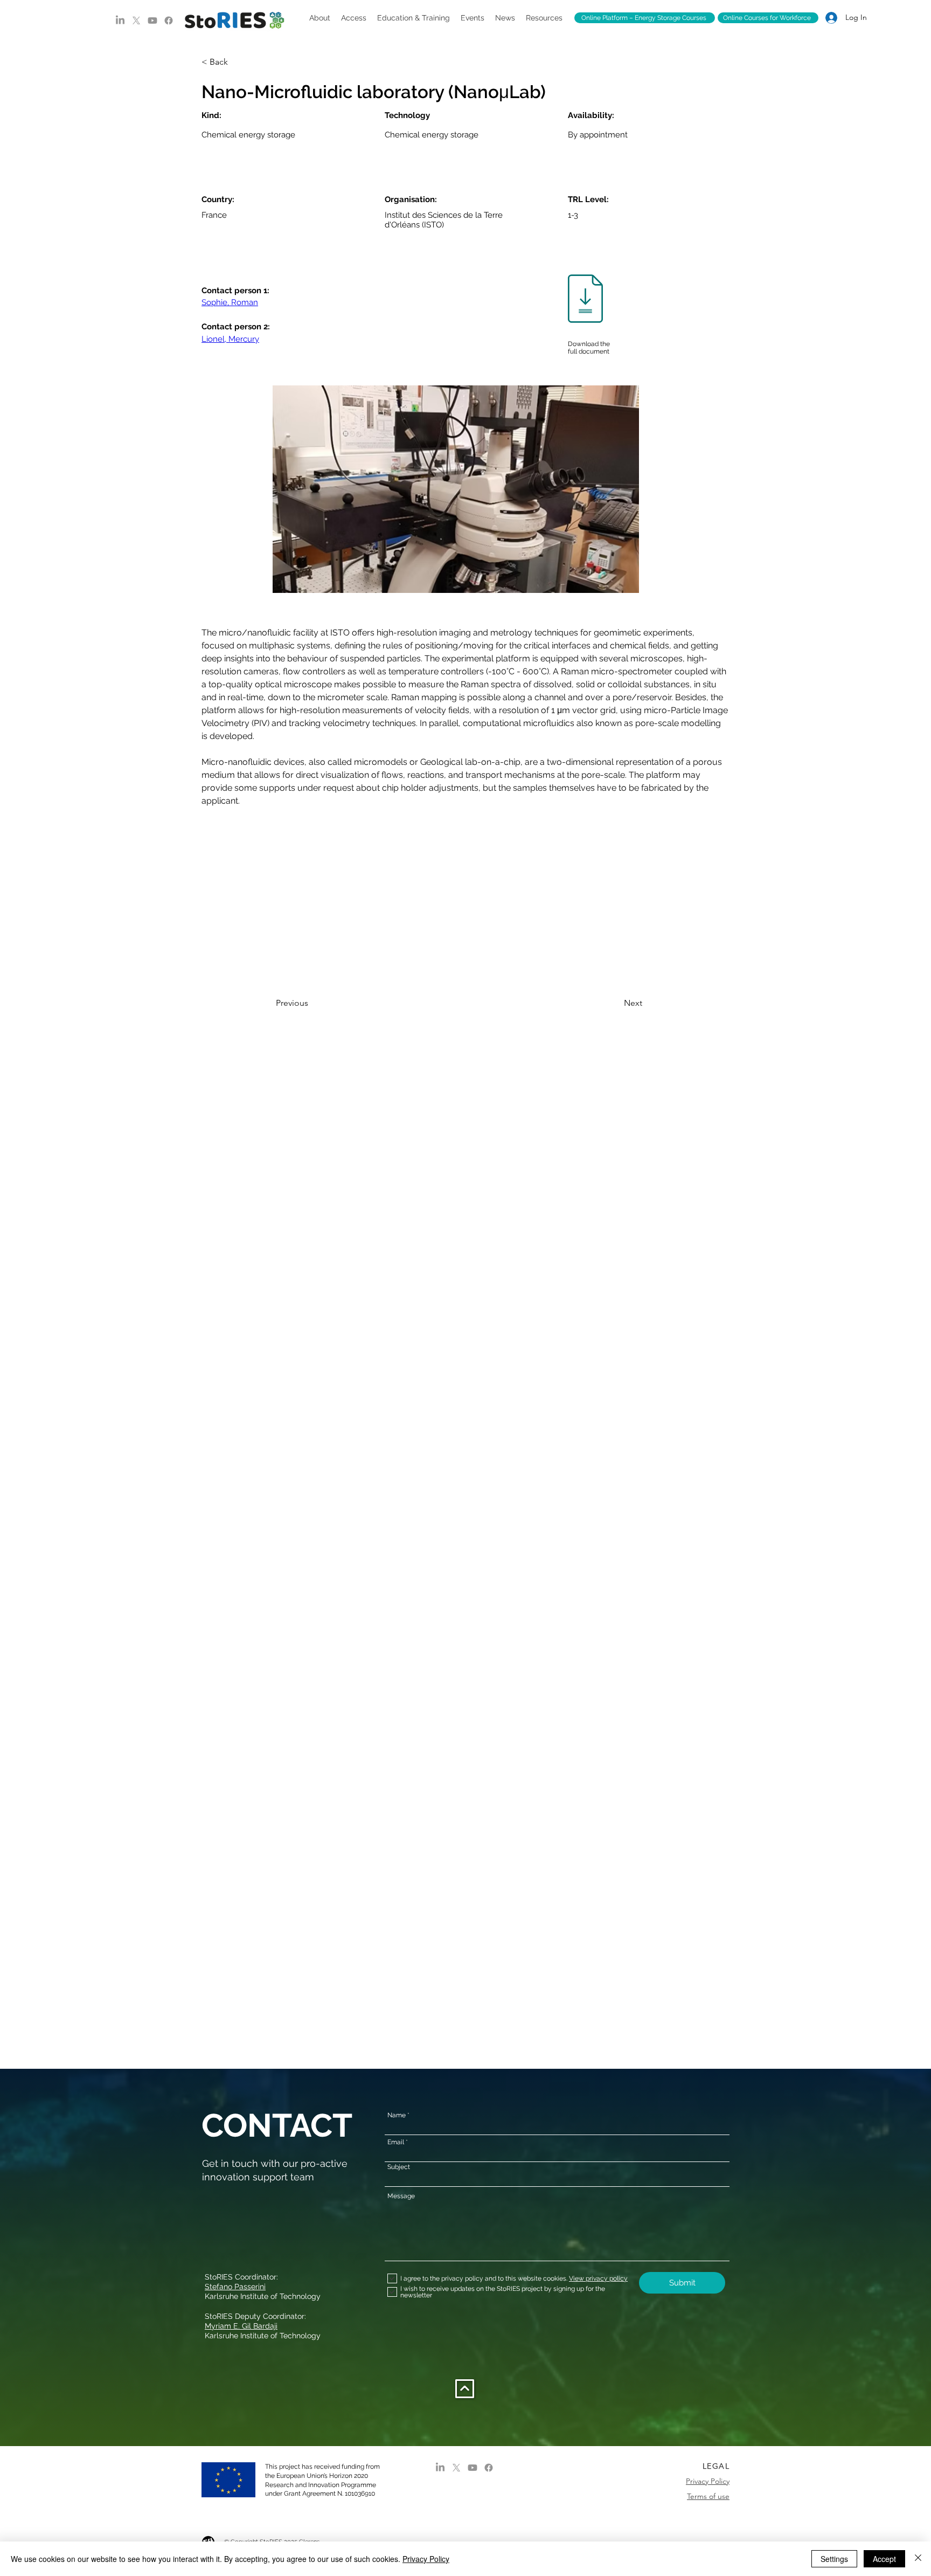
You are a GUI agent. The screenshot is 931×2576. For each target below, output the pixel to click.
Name (397, 2115)
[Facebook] (169, 20)
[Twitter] (136, 20)
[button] (320, 18)
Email (396, 2142)
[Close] (918, 2559)
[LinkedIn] (120, 20)
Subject (399, 2167)
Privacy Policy (426, 2559)
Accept (884, 2559)
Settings (834, 2559)
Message (401, 2196)
